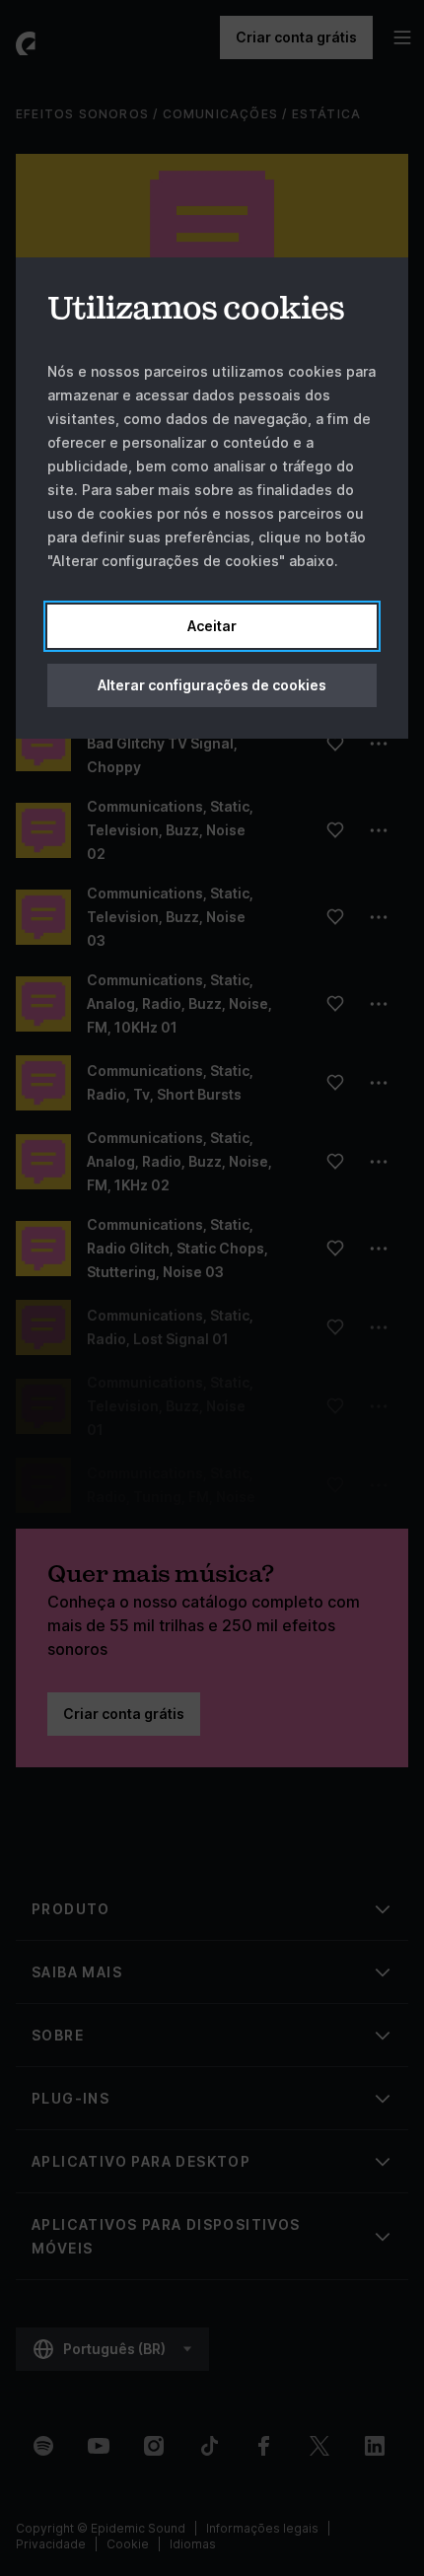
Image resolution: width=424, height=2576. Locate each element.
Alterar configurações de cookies (212, 685)
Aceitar (212, 626)
